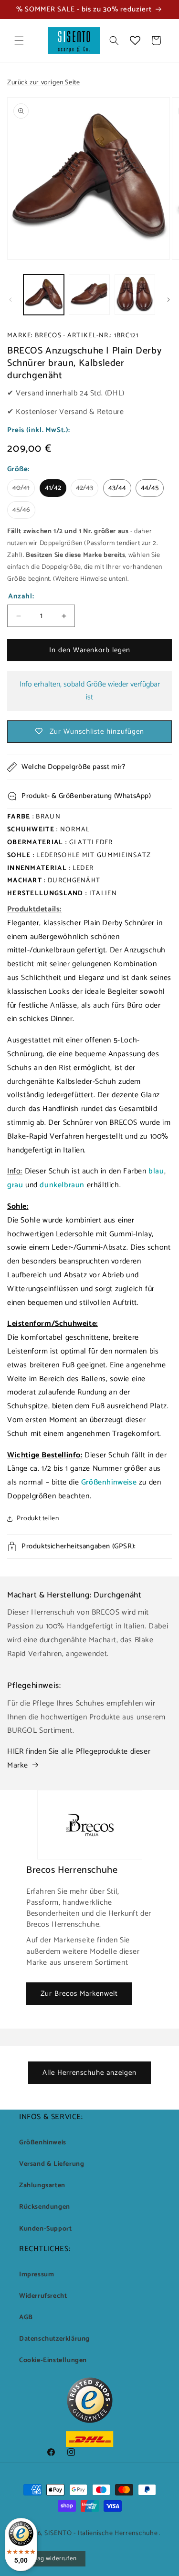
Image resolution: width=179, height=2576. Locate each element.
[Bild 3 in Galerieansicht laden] (135, 295)
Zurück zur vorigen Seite (43, 83)
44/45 (150, 488)
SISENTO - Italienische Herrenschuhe (101, 2533)
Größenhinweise (109, 1482)
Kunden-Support (45, 2229)
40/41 (24, 489)
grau (16, 1185)
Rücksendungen (45, 2207)
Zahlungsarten (42, 2186)
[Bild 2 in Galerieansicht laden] (89, 295)
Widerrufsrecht (43, 2296)
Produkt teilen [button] (38, 1519)
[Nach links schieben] (11, 300)
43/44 (117, 488)
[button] (19, 40)
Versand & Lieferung (52, 2164)
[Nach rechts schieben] (168, 300)
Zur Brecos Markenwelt (79, 1994)
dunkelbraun (63, 1185)
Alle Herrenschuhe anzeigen (89, 2073)
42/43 (87, 489)
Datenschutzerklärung (54, 2339)
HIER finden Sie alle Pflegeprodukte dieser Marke (79, 1758)
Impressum (37, 2275)
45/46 (24, 511)
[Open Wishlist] (135, 40)
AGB (26, 2318)
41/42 (53, 488)
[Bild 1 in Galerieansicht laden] (44, 295)
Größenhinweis (43, 2143)
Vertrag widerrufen (50, 2559)
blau (156, 1171)
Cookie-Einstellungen (53, 2360)
